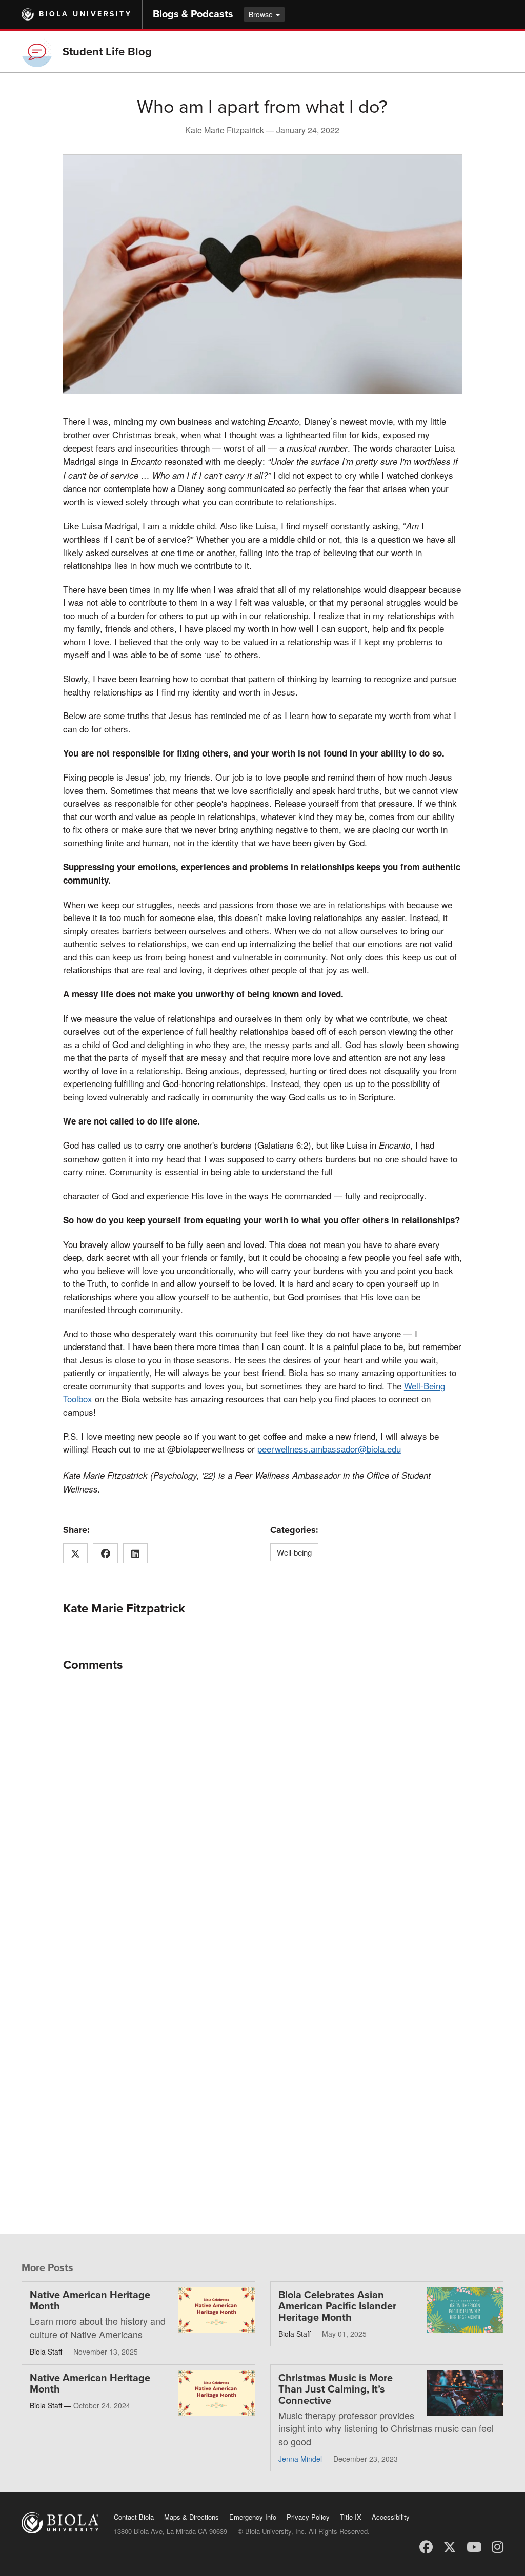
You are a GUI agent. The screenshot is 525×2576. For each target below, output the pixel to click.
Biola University (85, 14)
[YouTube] (474, 2546)
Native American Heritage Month (90, 2301)
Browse (262, 14)
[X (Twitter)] (450, 2546)
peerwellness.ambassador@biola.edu (329, 1449)
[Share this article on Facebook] (105, 1553)
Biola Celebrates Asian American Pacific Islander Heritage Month (337, 2306)
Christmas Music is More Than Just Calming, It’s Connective (336, 2389)
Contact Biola (134, 2517)
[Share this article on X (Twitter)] (76, 1553)
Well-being (294, 1552)
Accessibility (391, 2517)
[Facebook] (426, 2546)
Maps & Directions (191, 2517)
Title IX (351, 2517)
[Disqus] (262, 1808)
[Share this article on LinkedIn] (136, 1553)
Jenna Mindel (300, 2459)
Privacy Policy (308, 2517)
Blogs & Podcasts (193, 14)
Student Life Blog (107, 52)
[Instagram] (498, 2546)
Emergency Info (253, 2517)
